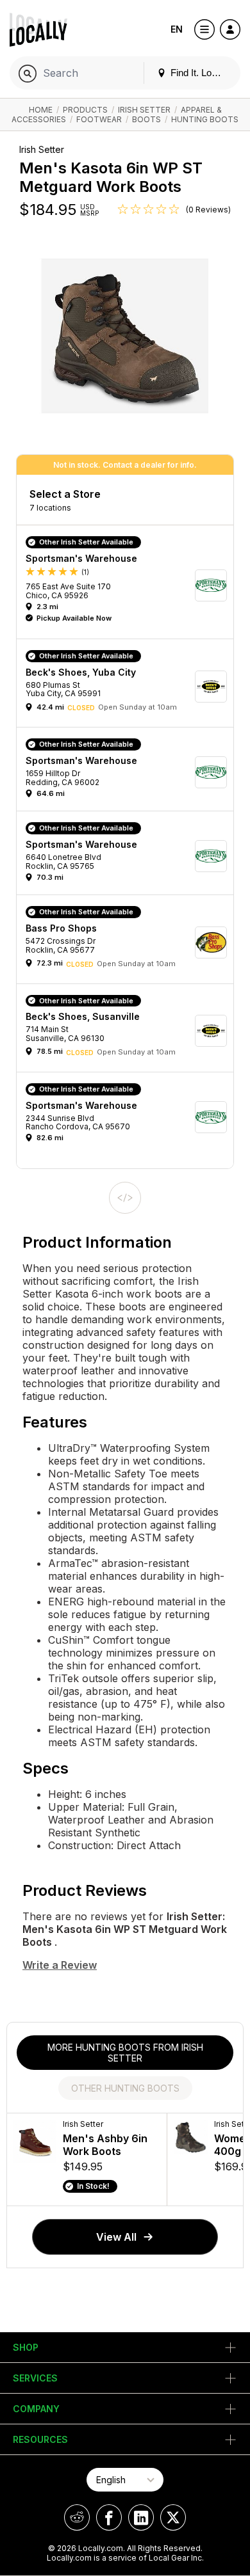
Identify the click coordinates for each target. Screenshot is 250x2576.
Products (85, 110)
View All (116, 2237)
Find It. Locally (199, 73)
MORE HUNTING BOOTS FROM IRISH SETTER (125, 2053)
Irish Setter (144, 110)
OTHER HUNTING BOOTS (125, 2088)
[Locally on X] (173, 2517)
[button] (129, 585)
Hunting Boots (205, 119)
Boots (146, 119)
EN (177, 29)
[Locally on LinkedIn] (141, 2517)
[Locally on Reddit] (77, 2517)
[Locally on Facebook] (109, 2517)
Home (41, 110)
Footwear (99, 119)
